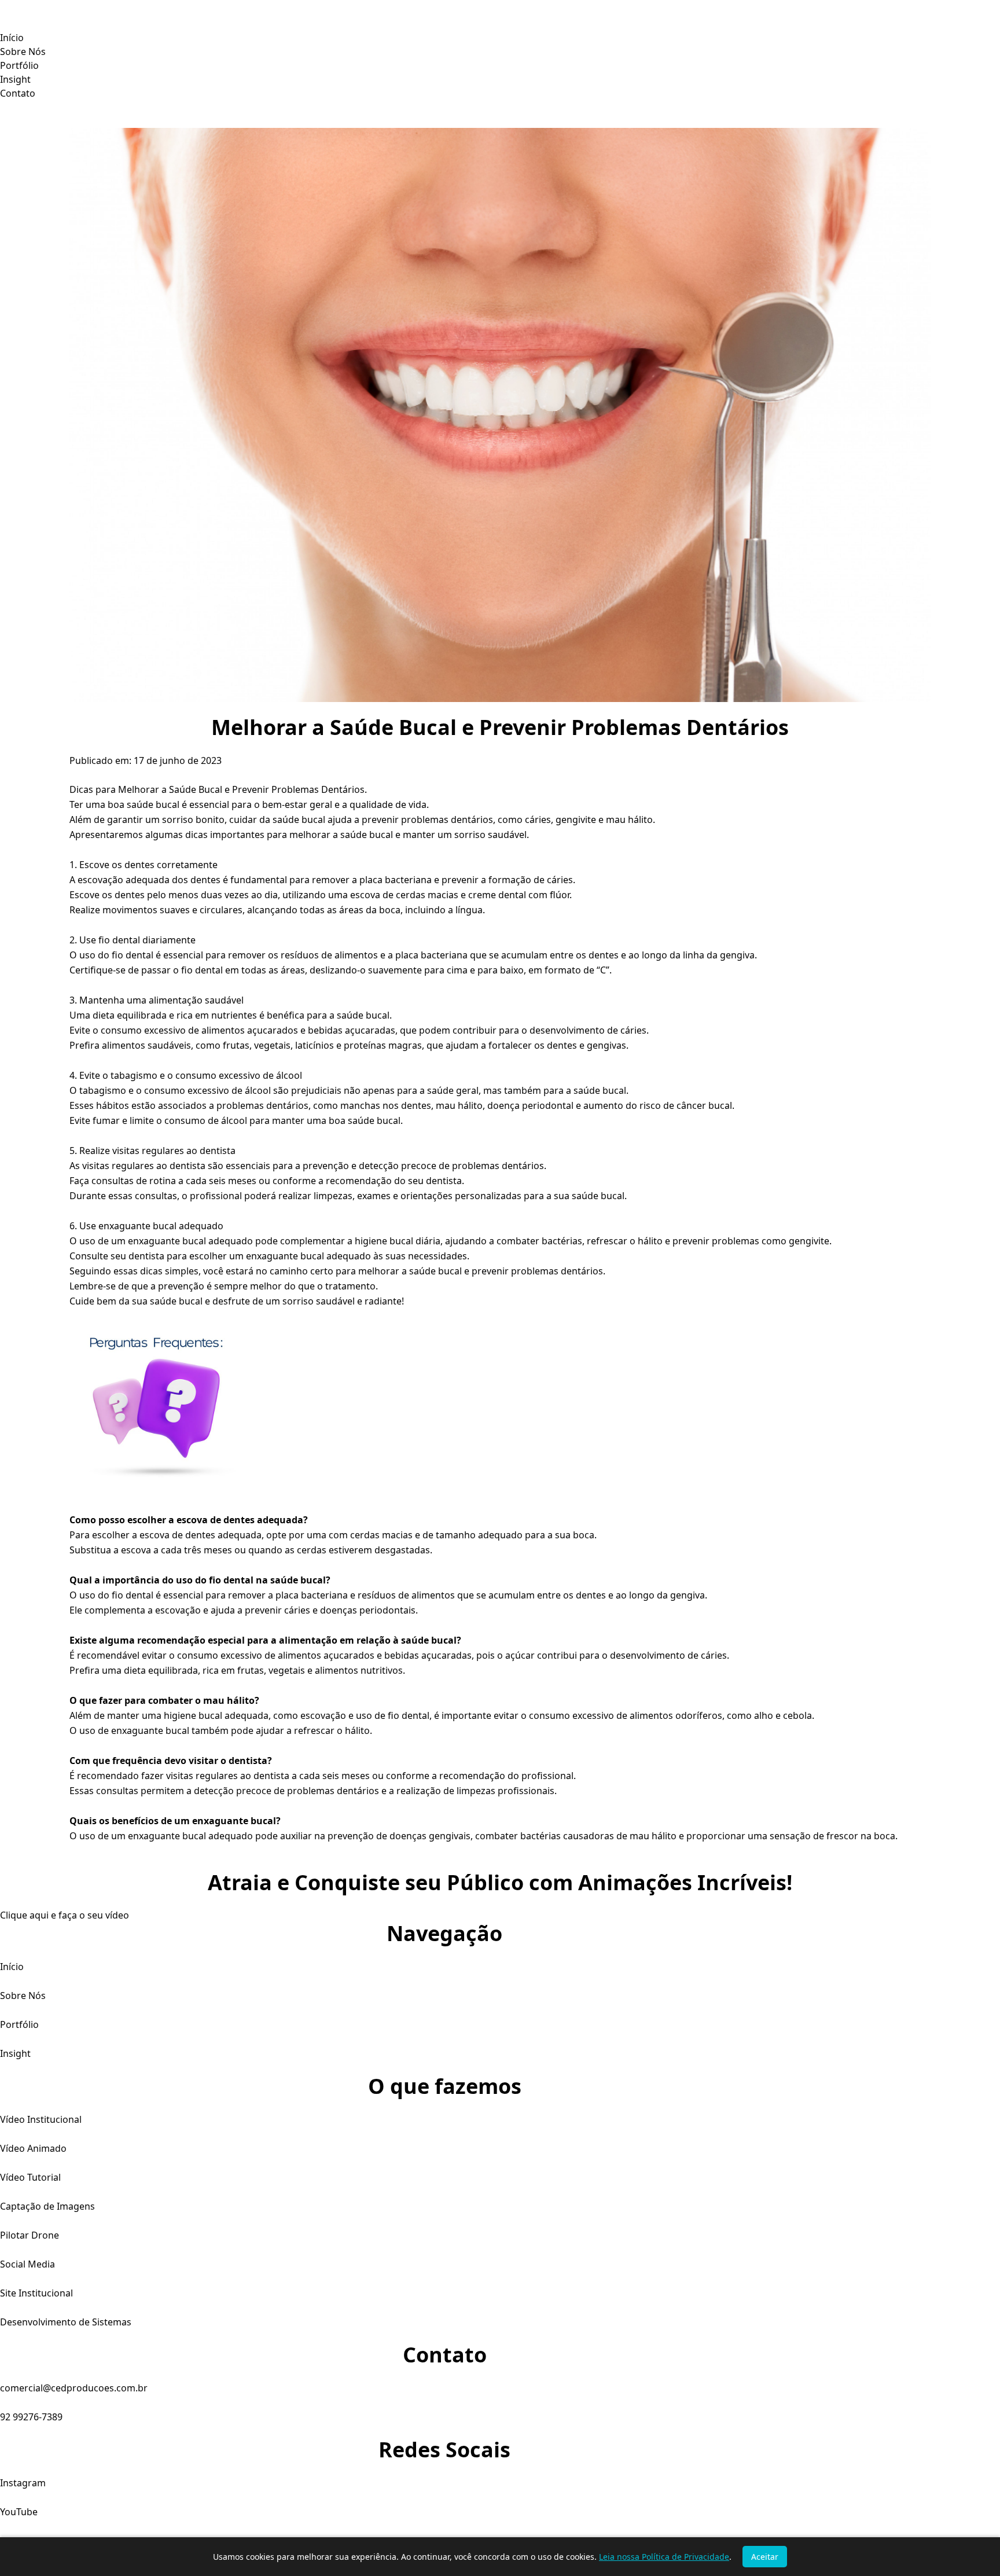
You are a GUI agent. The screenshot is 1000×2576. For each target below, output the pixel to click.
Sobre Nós (23, 52)
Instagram (23, 2483)
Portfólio (19, 65)
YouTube (19, 2512)
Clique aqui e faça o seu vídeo (65, 1915)
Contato (18, 93)
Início (12, 38)
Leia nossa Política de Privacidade (664, 2557)
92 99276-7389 (31, 2417)
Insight (15, 79)
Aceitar (765, 2557)
